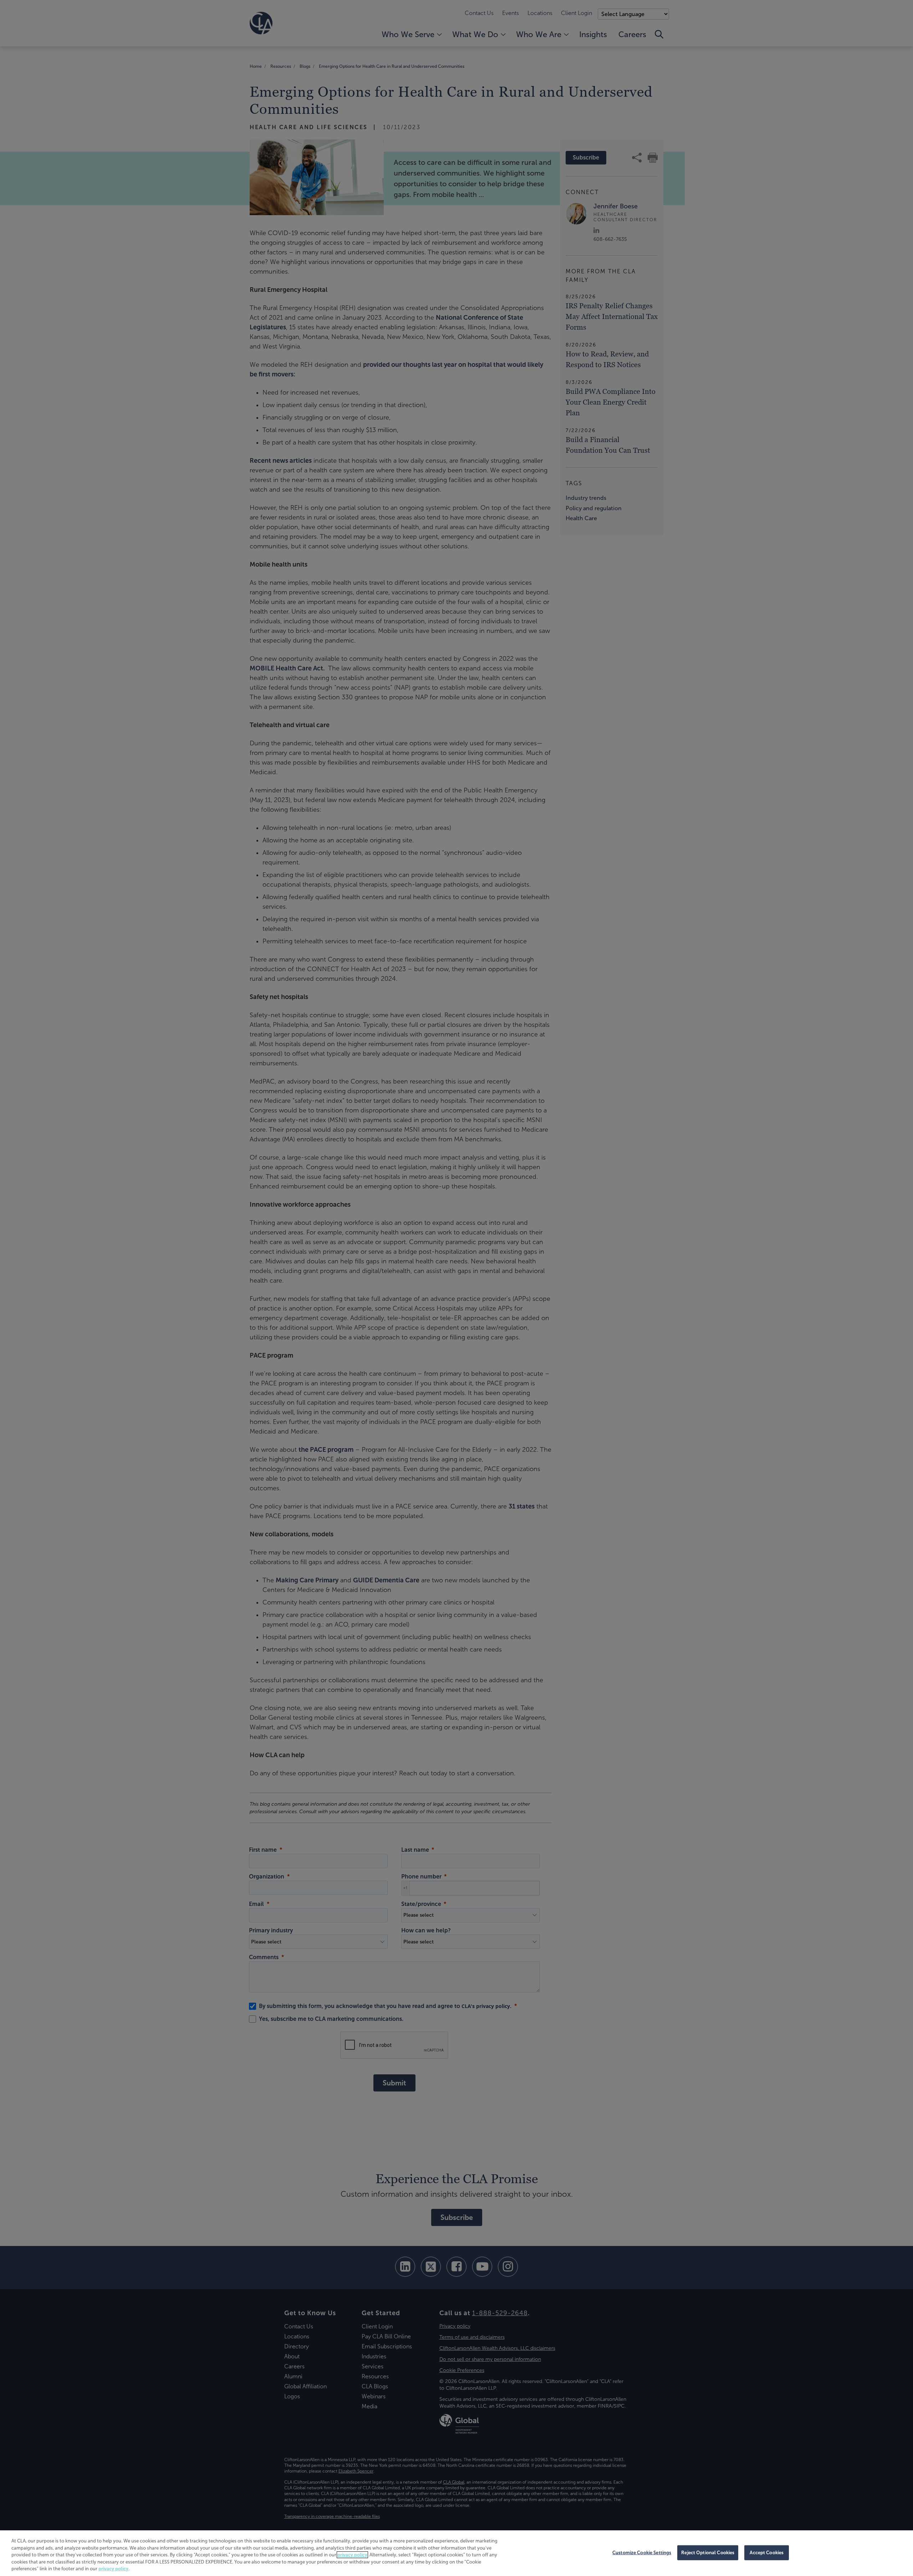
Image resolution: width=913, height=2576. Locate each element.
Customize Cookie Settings (642, 2553)
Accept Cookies (767, 2553)
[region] (456, 2553)
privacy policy (352, 2555)
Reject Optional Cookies (708, 2553)
